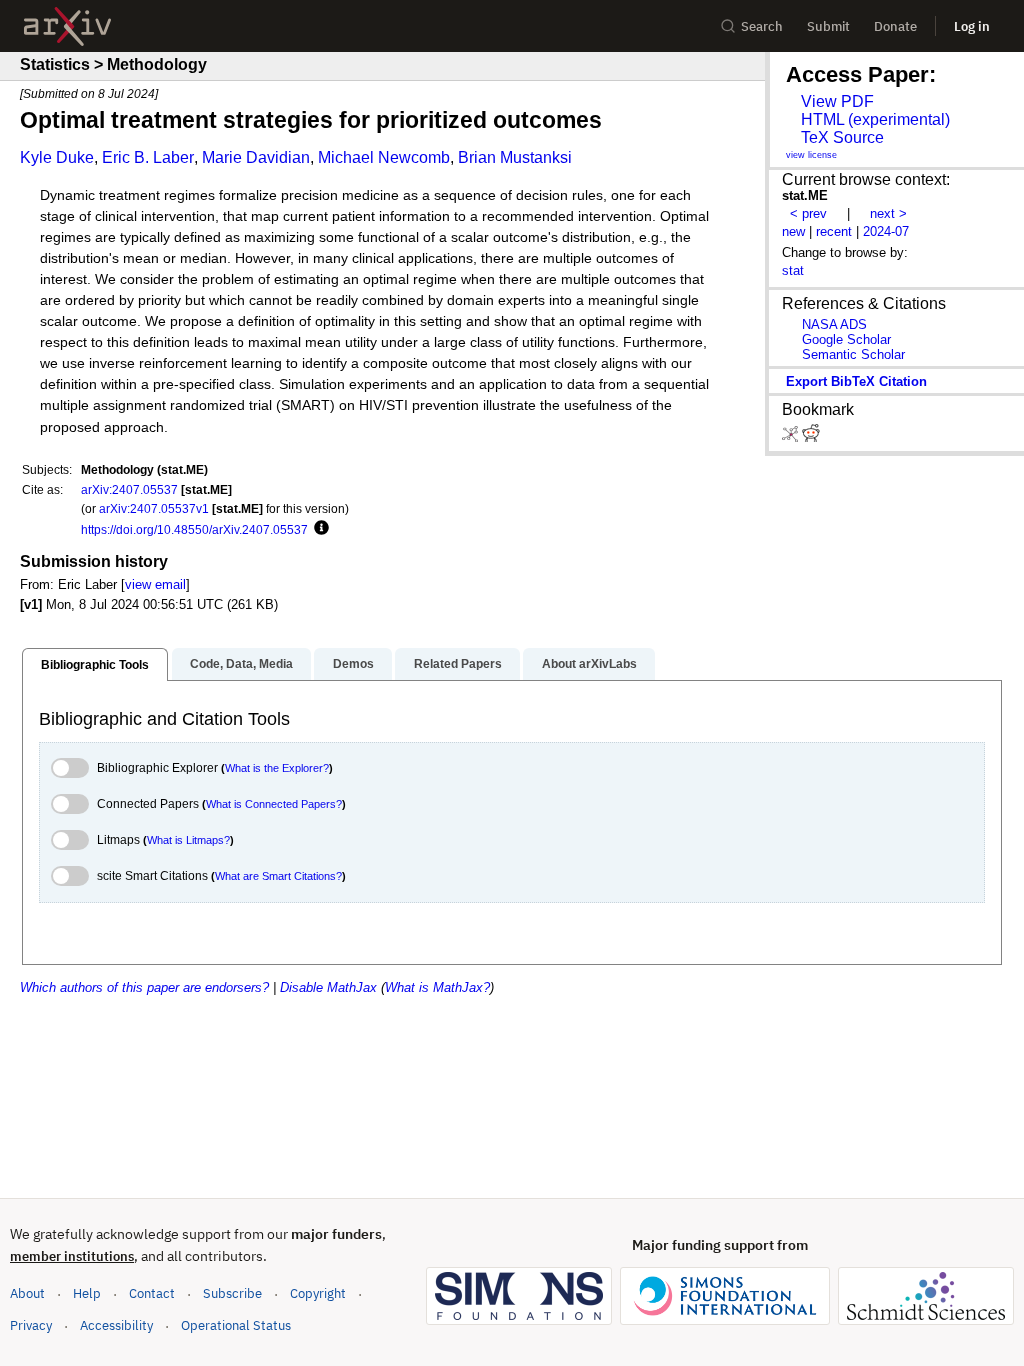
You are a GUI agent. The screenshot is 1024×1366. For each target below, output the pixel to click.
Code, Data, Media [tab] (241, 664)
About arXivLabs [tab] (589, 664)
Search (762, 26)
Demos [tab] (353, 664)
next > (888, 213)
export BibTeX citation (856, 381)
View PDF (837, 101)
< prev (808, 213)
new (793, 231)
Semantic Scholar (853, 354)
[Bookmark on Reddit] (811, 437)
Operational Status (236, 1325)
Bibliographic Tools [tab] (95, 665)
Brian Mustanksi (515, 157)
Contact (152, 1293)
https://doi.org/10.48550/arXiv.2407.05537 (194, 529)
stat (793, 270)
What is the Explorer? (277, 768)
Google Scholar (846, 339)
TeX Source (842, 137)
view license (811, 155)
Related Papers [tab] (458, 664)
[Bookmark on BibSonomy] (792, 437)
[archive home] (67, 26)
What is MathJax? (437, 987)
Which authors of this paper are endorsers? (144, 987)
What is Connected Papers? (274, 804)
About (27, 1293)
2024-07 (886, 231)
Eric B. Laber (148, 157)
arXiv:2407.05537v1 (154, 508)
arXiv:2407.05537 (129, 489)
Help (87, 1293)
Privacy (31, 1325)
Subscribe (232, 1293)
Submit (828, 26)
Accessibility (116, 1325)
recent (834, 231)
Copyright (318, 1293)
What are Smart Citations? (278, 876)
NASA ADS (834, 324)
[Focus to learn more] (318, 529)
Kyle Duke (57, 157)
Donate (895, 26)
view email (155, 584)
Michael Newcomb (384, 157)
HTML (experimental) (875, 119)
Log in (972, 26)
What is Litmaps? (188, 840)
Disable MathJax (328, 987)
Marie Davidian (256, 157)
